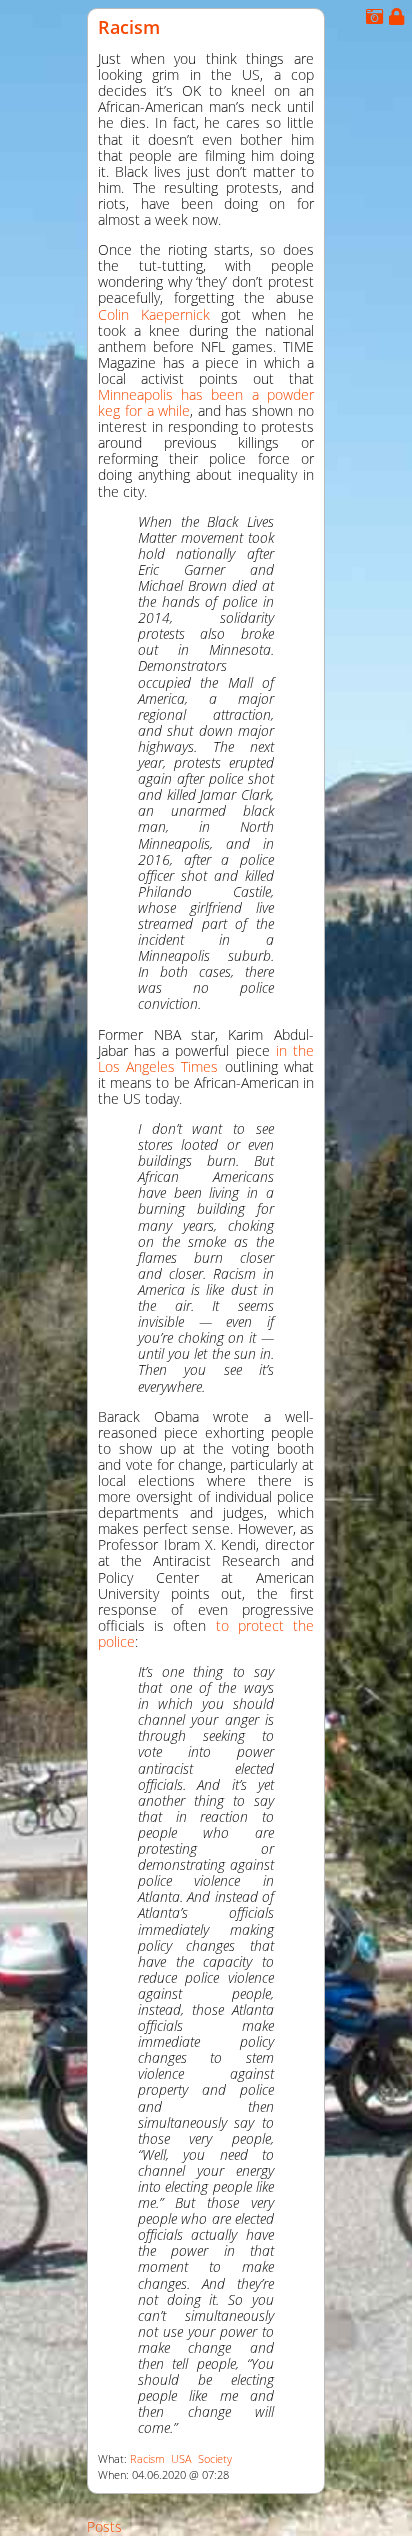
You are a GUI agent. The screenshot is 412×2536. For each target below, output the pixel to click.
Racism (129, 27)
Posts (104, 2526)
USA (181, 2459)
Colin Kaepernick (153, 314)
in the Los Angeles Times (206, 1058)
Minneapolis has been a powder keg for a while (206, 402)
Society (215, 2459)
